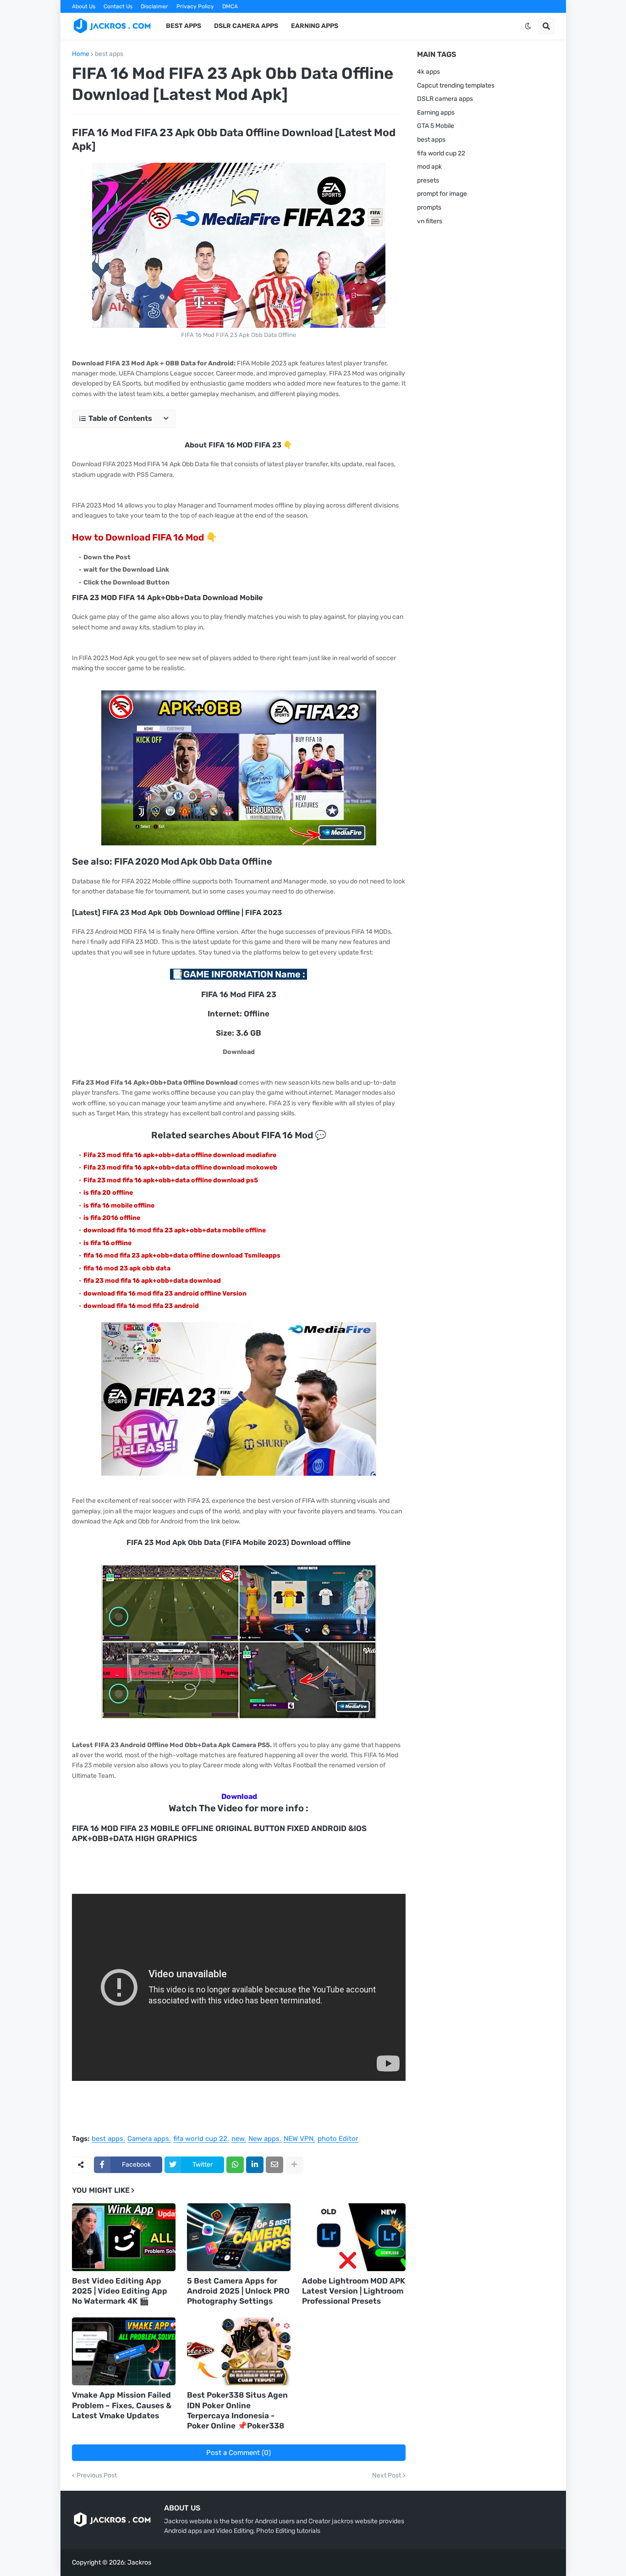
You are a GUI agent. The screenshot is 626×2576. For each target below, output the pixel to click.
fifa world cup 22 (200, 2139)
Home (81, 54)
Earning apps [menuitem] (315, 26)
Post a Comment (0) (239, 2453)
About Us (84, 6)
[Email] (275, 2165)
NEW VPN (299, 2139)
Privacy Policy (195, 6)
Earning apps (436, 113)
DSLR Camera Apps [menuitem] (246, 26)
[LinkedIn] (255, 2165)
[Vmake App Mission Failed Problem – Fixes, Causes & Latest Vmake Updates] (124, 2351)
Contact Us (118, 6)
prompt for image (442, 194)
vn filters (430, 221)
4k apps (428, 72)
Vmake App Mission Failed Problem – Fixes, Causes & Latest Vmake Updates (122, 2405)
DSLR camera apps (445, 99)
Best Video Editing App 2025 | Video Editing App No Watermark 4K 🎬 (120, 2291)
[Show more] (294, 2165)
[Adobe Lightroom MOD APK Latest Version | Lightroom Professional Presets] (354, 2237)
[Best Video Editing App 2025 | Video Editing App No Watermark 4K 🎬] (124, 2237)
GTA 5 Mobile (436, 126)
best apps (109, 54)
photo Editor (338, 2139)
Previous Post (97, 2476)
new (238, 2139)
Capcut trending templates (456, 85)
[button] (528, 26)
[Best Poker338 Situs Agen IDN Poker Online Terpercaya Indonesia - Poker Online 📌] (239, 2351)
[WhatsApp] (235, 2165)
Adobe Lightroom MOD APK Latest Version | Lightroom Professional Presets (354, 2291)
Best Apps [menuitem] (184, 26)
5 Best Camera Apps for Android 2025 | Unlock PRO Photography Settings (238, 2291)
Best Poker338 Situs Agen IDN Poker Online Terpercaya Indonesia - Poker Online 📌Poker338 (237, 2410)
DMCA (230, 6)
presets (428, 180)
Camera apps (148, 2139)
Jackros (139, 2562)
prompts (429, 207)
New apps (264, 2139)
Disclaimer (154, 6)
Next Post (387, 2476)
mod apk (429, 167)
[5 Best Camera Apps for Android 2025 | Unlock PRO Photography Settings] (239, 2237)
